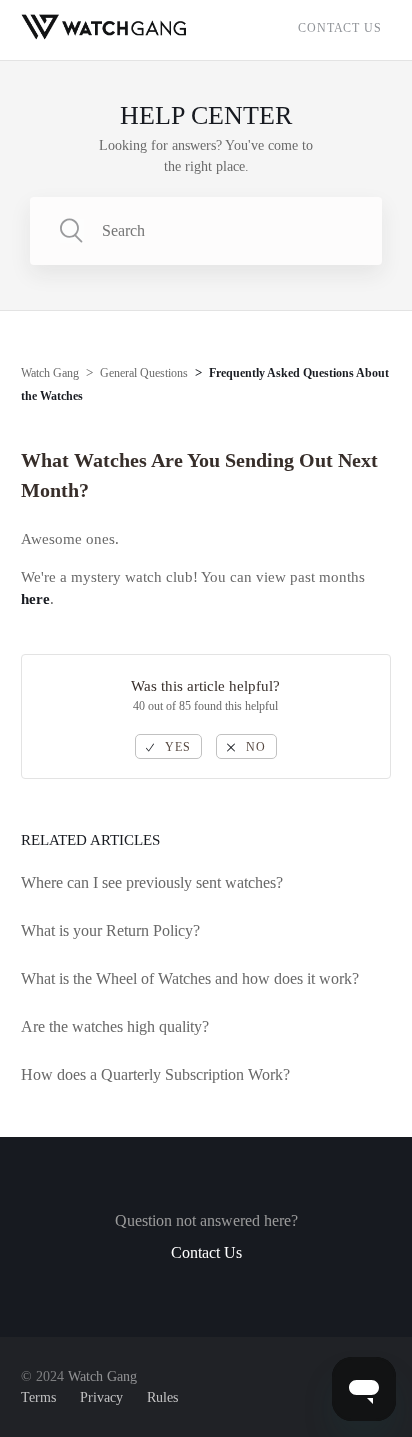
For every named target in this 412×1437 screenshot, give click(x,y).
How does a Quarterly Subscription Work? (155, 1074)
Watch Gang (50, 373)
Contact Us (340, 28)
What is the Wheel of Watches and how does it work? (190, 978)
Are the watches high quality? (115, 1026)
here (35, 599)
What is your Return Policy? (110, 930)
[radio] (168, 746)
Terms (38, 1397)
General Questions (144, 373)
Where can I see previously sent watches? (152, 882)
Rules (162, 1397)
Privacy (101, 1397)
